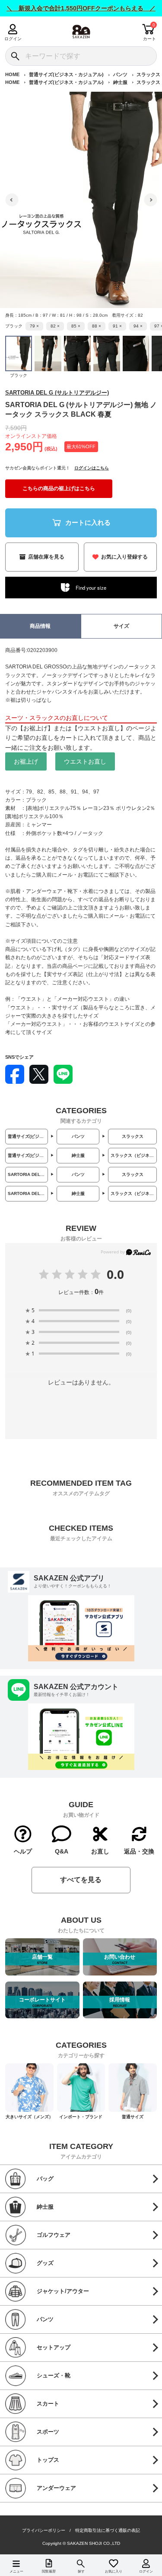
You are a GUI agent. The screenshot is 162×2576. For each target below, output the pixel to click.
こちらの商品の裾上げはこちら (59, 488)
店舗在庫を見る (46, 557)
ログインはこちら (92, 468)
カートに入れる (88, 522)
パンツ (120, 74)
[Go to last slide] (12, 200)
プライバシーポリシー (44, 2531)
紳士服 (120, 82)
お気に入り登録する (124, 557)
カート (149, 39)
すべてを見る (81, 1880)
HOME (12, 74)
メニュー (16, 2571)
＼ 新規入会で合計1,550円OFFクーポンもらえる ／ (81, 8)
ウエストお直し (85, 761)
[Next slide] (150, 200)
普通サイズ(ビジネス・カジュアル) (66, 74)
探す (81, 2571)
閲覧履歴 (49, 2571)
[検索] (15, 56)
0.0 (115, 1274)
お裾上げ (26, 761)
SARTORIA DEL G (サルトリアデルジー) (57, 393)
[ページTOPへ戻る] (149, 2557)
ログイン (13, 39)
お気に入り (114, 2571)
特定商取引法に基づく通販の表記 (108, 2531)
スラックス (148, 74)
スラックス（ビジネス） (134, 1155)
